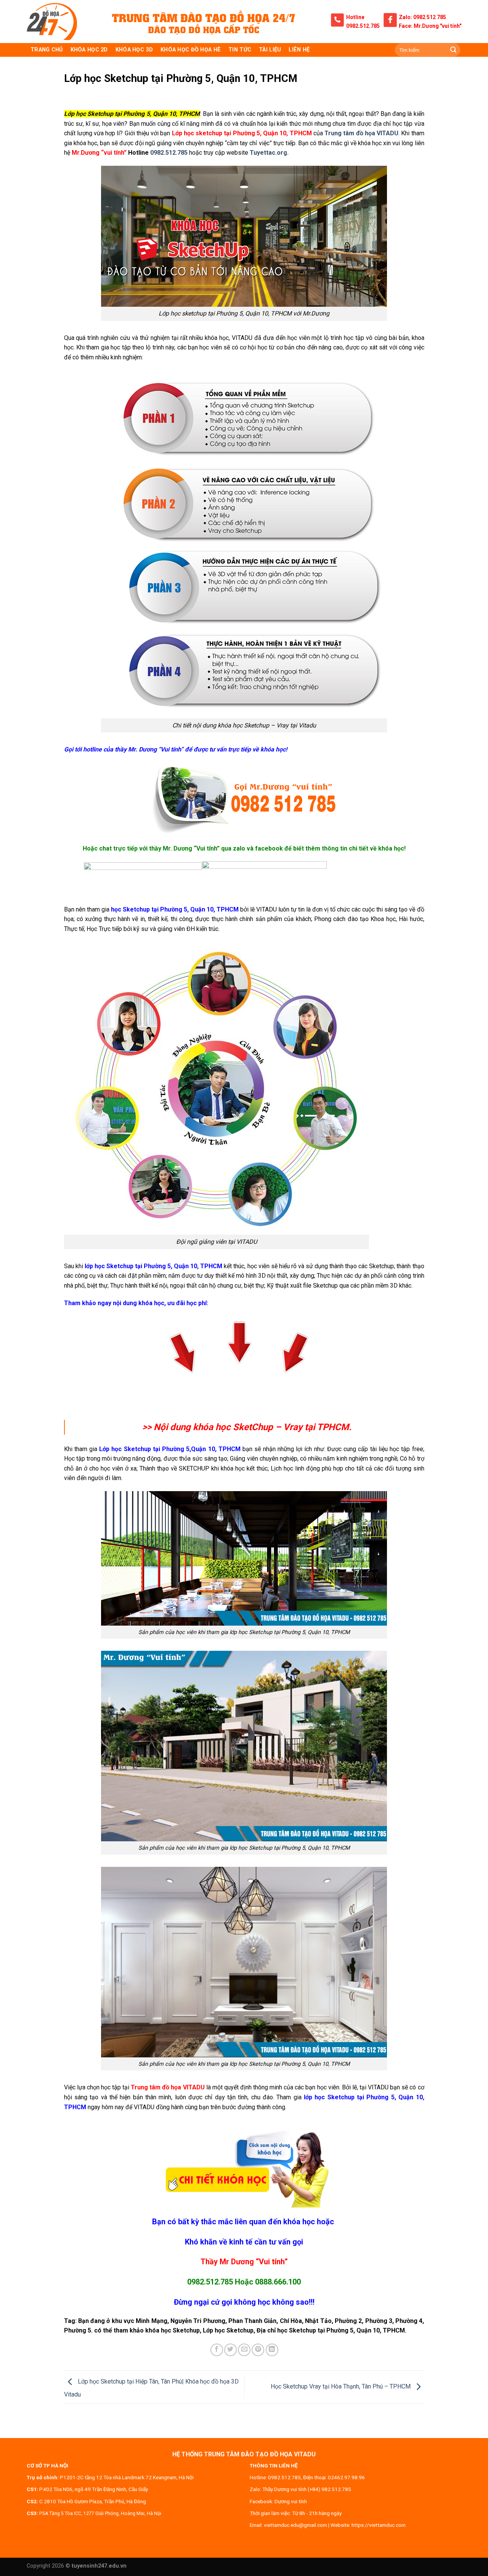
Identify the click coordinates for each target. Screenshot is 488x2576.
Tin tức (240, 50)
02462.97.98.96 (346, 2477)
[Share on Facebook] (217, 2350)
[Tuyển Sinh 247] (52, 22)
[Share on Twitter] (230, 2350)
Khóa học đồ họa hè (191, 50)
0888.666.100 (278, 2282)
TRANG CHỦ (47, 50)
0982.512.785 (363, 26)
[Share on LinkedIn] (272, 2350)
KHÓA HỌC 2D (89, 50)
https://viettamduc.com (379, 2525)
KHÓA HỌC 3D (134, 50)
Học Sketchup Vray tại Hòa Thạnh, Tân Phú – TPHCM (341, 2386)
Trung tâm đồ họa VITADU (361, 133)
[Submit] (453, 50)
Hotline (355, 17)
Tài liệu (270, 50)
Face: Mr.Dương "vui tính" (430, 26)
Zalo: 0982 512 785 (422, 17)
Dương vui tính (291, 2501)
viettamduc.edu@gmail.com (295, 2525)
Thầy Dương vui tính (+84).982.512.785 (307, 2489)
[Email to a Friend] (244, 2350)
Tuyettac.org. (269, 153)
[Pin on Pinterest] (258, 2350)
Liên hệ (299, 50)
